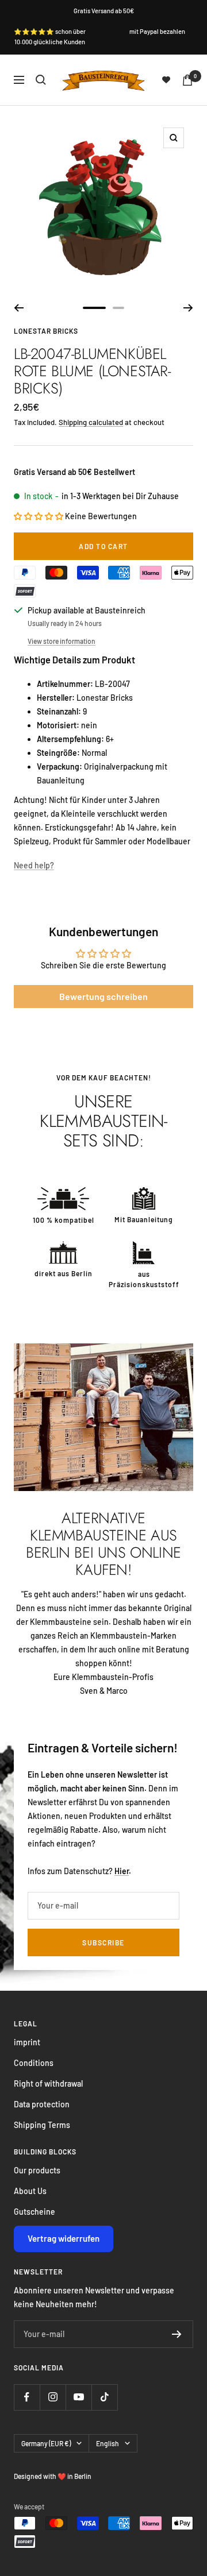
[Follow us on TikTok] (104, 2397)
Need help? (34, 865)
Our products (37, 2170)
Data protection (42, 2104)
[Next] (188, 308)
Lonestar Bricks (46, 331)
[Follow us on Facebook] (27, 2397)
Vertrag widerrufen (64, 2238)
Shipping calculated (91, 422)
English (108, 2443)
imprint (27, 2042)
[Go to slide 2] (118, 308)
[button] (39, 516)
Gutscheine (34, 2212)
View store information (62, 641)
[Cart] (187, 80)
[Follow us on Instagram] (53, 2397)
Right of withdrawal (48, 2083)
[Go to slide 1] (94, 308)
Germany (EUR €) (46, 2443)
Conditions (34, 2063)
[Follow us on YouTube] (78, 2397)
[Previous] (19, 308)
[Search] (41, 80)
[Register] (177, 2334)
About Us (30, 2191)
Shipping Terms (42, 2125)
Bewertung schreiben (103, 996)
